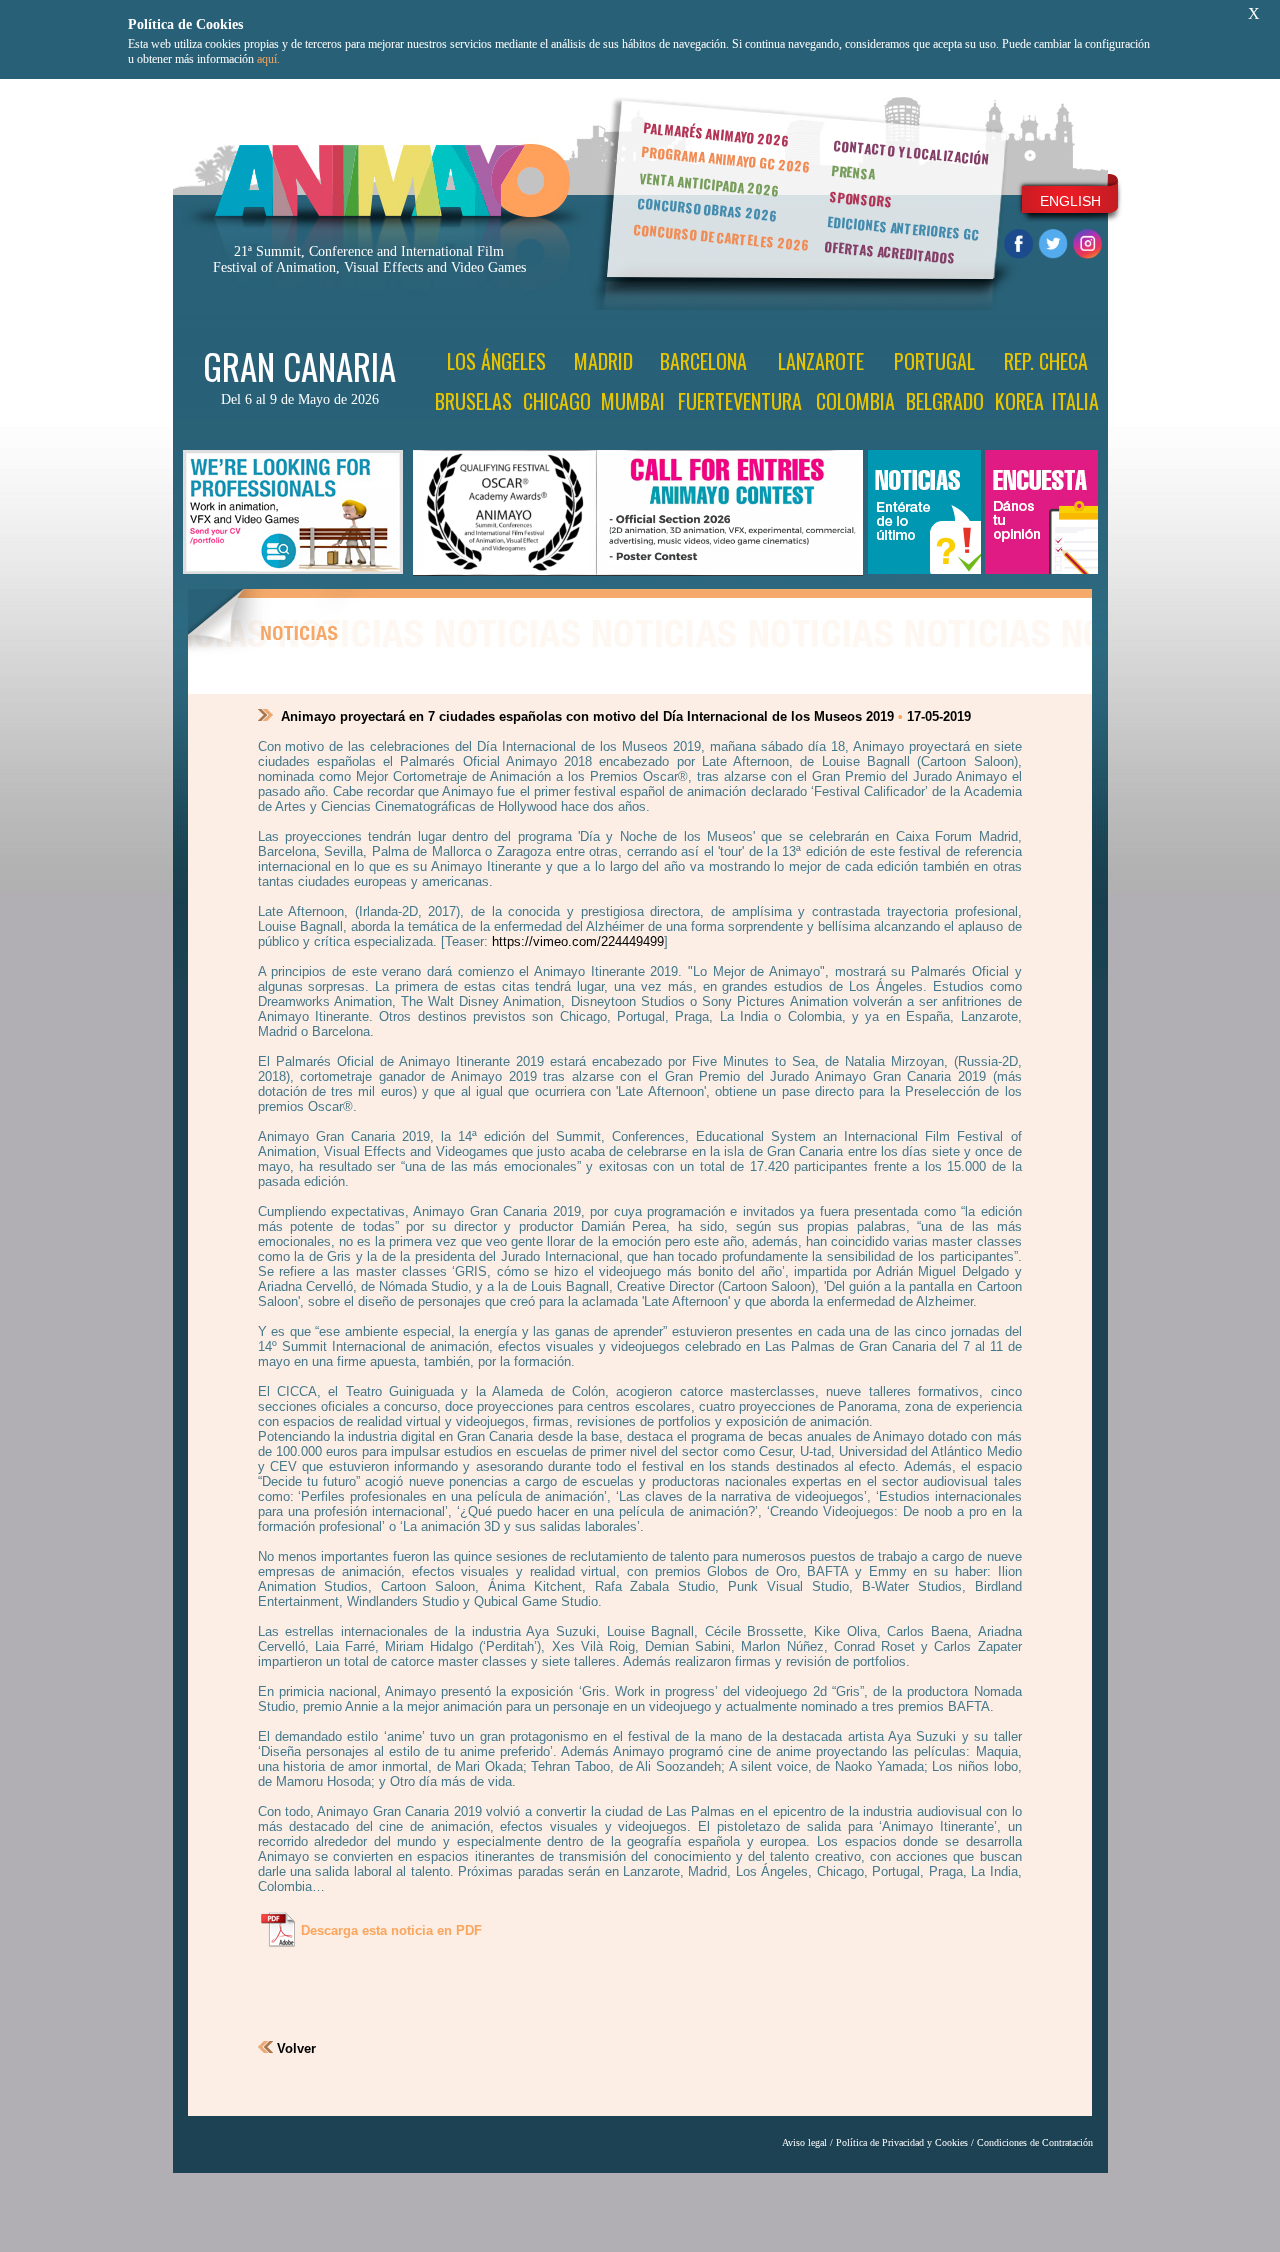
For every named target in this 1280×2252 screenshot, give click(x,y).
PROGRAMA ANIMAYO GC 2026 (725, 158)
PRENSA (853, 172)
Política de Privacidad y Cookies (902, 2142)
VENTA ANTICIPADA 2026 (709, 184)
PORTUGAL (934, 361)
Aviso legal (804, 2142)
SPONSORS (861, 199)
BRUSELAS (473, 401)
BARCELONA (703, 361)
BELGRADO (945, 401)
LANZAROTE (821, 361)
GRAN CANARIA (299, 366)
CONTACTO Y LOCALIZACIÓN (911, 152)
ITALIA (1075, 401)
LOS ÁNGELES (496, 361)
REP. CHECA (1046, 361)
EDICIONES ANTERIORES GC (903, 228)
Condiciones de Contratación (1035, 2142)
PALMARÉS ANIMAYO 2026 (716, 133)
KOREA (1019, 401)
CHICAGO (557, 401)
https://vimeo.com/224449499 (578, 941)
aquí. (268, 59)
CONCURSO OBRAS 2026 (707, 209)
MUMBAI (633, 401)
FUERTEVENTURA (740, 401)
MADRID (603, 361)
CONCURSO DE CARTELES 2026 (721, 237)
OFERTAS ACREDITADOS (889, 252)
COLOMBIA (855, 401)
